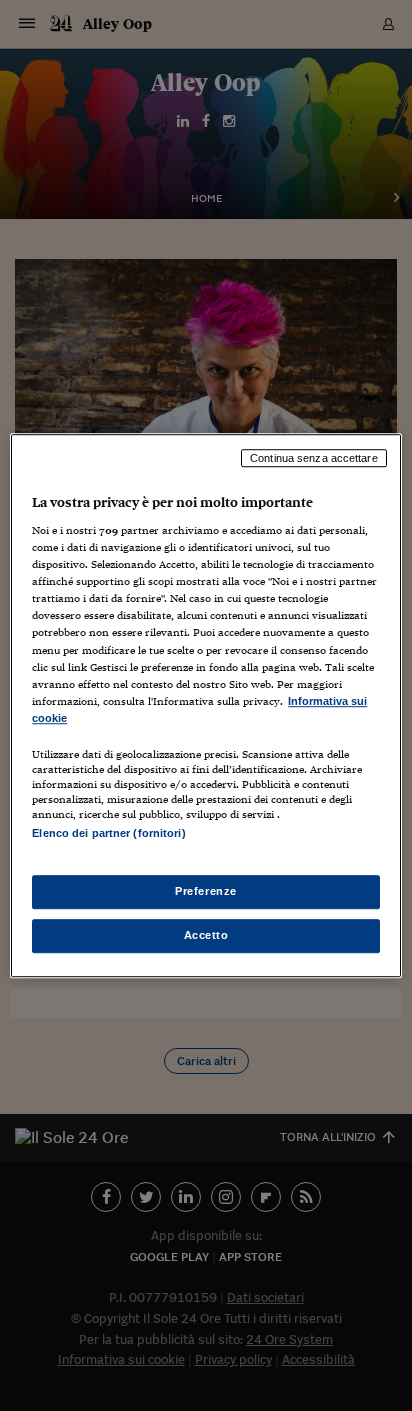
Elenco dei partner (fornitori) (108, 833)
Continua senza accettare (314, 458)
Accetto (206, 935)
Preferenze (206, 891)
